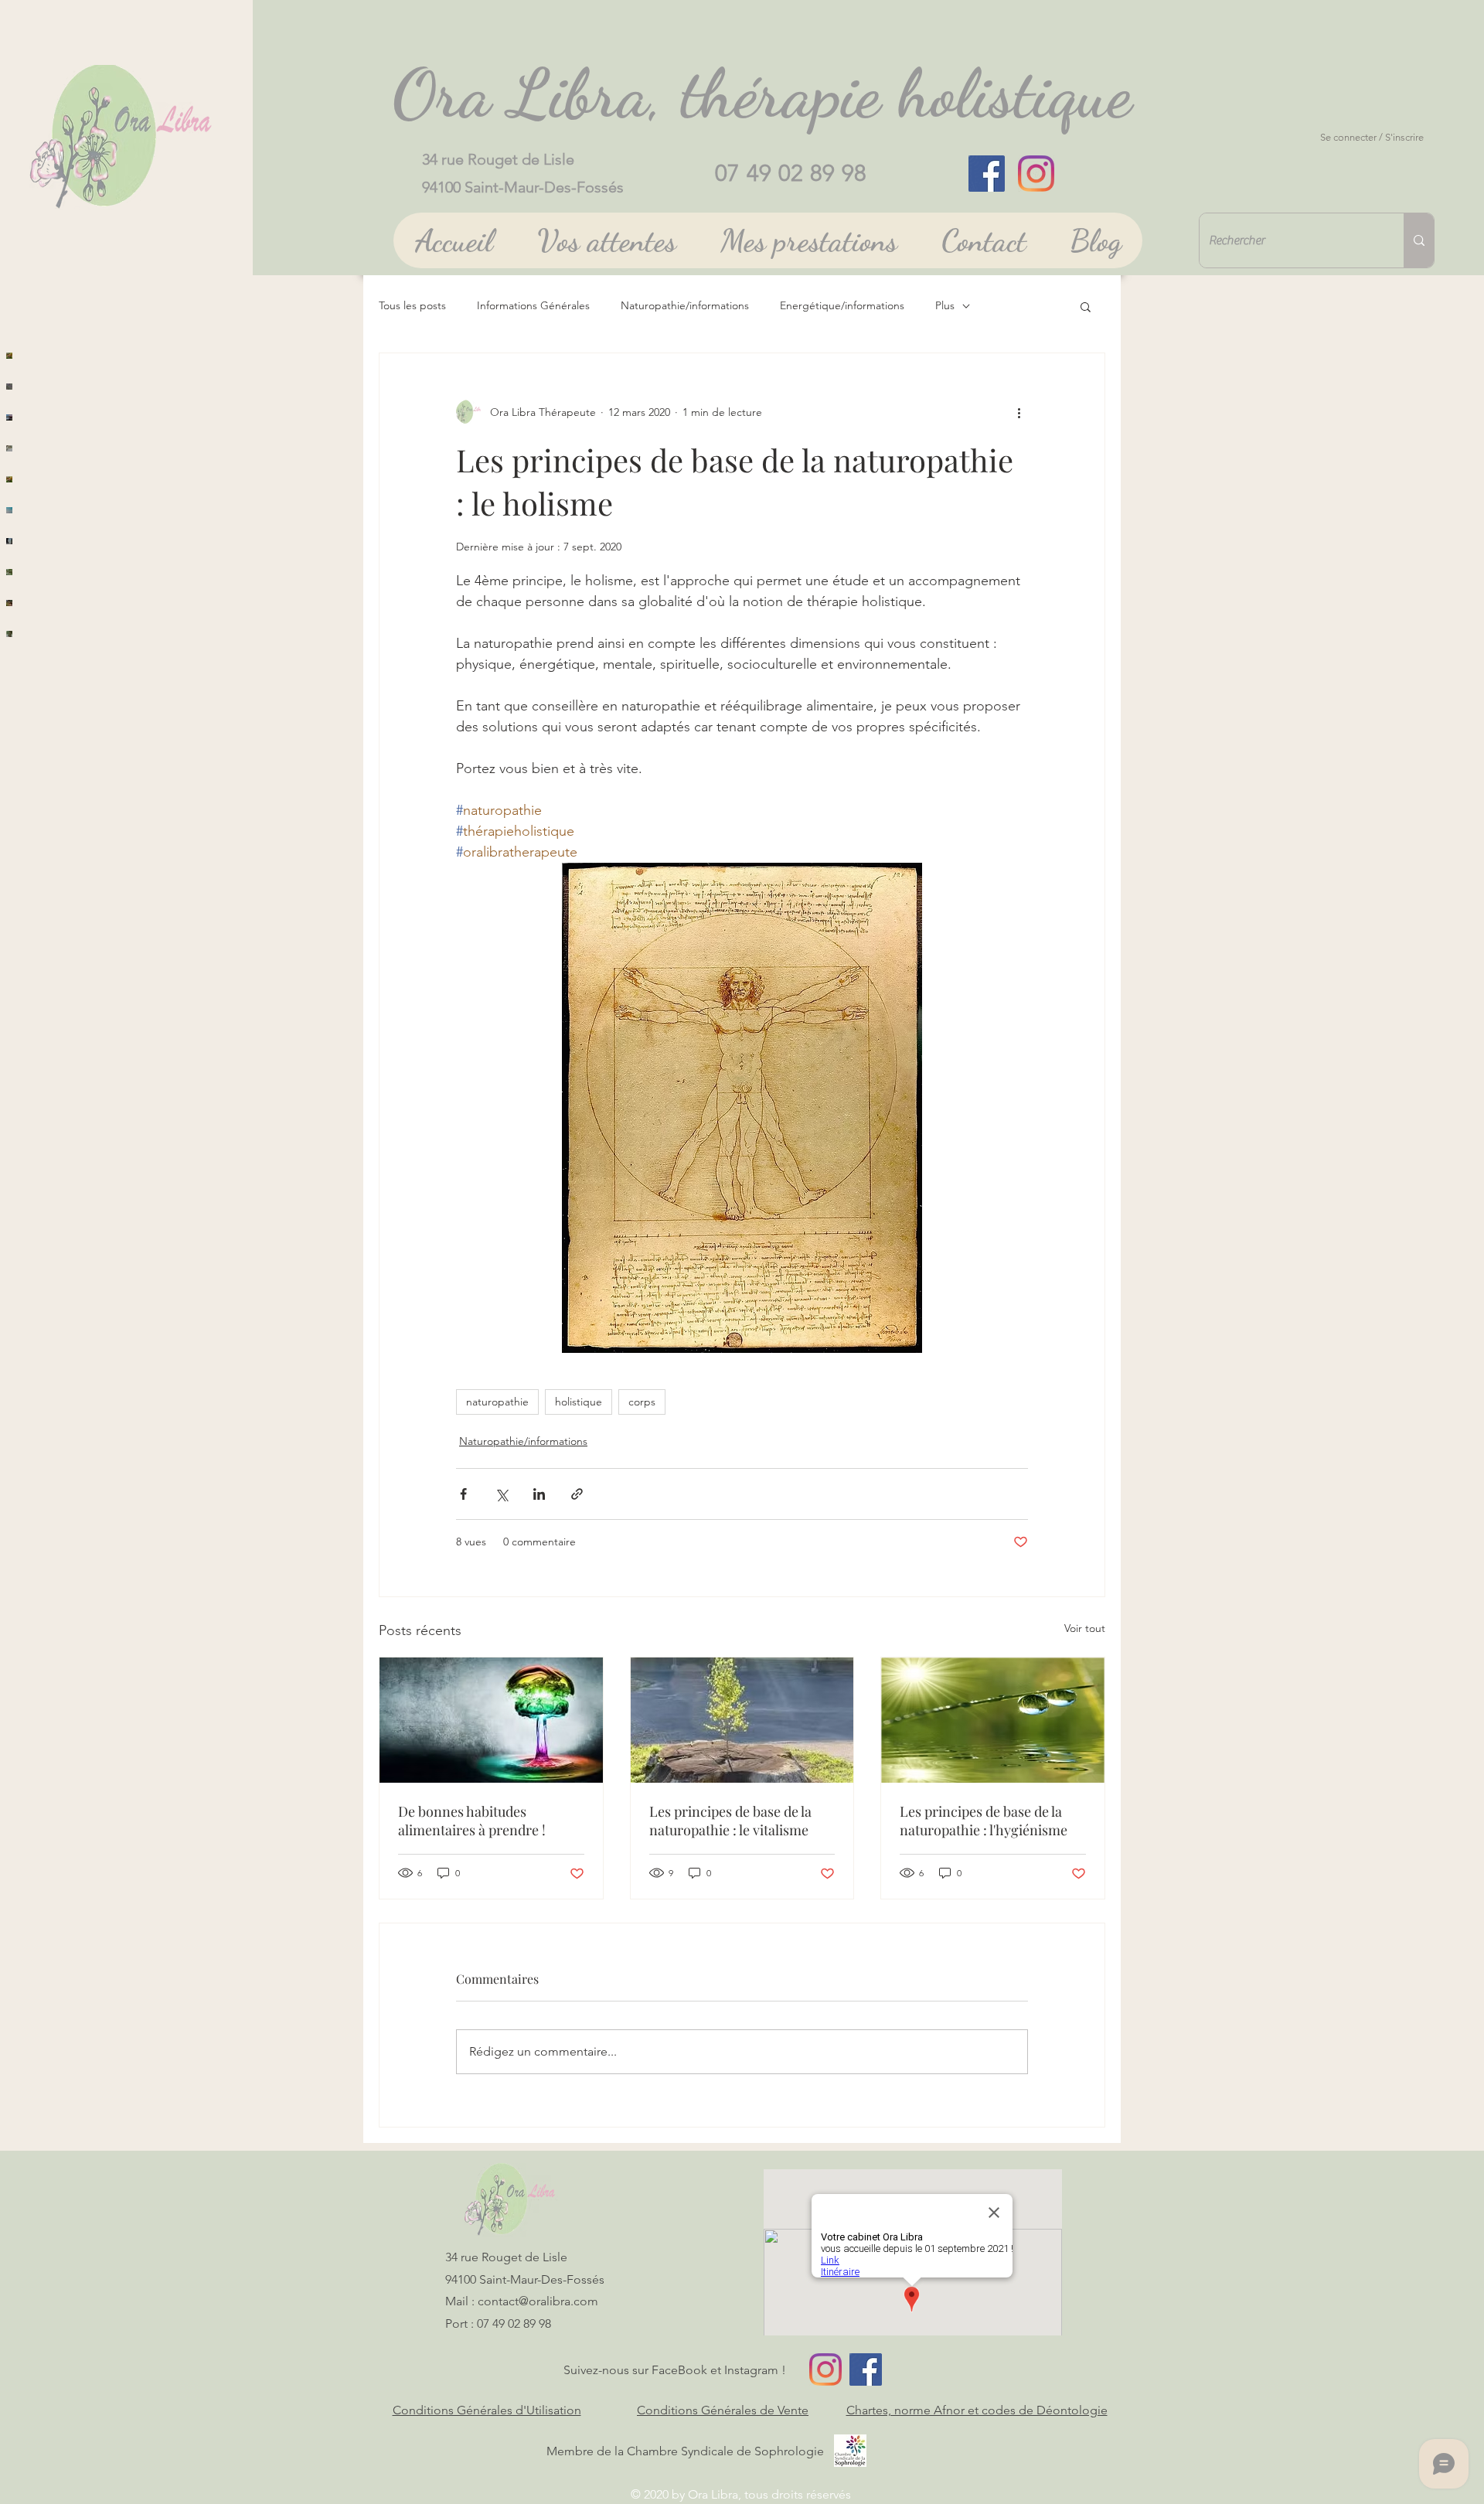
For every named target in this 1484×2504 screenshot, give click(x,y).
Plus (945, 305)
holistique (579, 1402)
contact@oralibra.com (538, 2301)
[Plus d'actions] (1019, 412)
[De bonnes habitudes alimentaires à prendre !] (491, 1720)
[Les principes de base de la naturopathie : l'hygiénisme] (993, 1720)
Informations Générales (533, 305)
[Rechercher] (1419, 240)
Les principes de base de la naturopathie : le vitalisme (730, 1821)
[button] (1086, 306)
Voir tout (1085, 1628)
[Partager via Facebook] (463, 1494)
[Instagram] (1036, 174)
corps (642, 1402)
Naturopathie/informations (685, 305)
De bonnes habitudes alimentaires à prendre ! (472, 1821)
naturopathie (497, 1402)
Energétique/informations (842, 305)
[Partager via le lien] (577, 1494)
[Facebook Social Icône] (987, 174)
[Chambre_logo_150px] (850, 2451)
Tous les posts (412, 305)
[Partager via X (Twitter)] (501, 1494)
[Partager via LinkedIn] (539, 1494)
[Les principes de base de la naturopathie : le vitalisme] (742, 1720)
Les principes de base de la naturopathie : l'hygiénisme (984, 1821)
